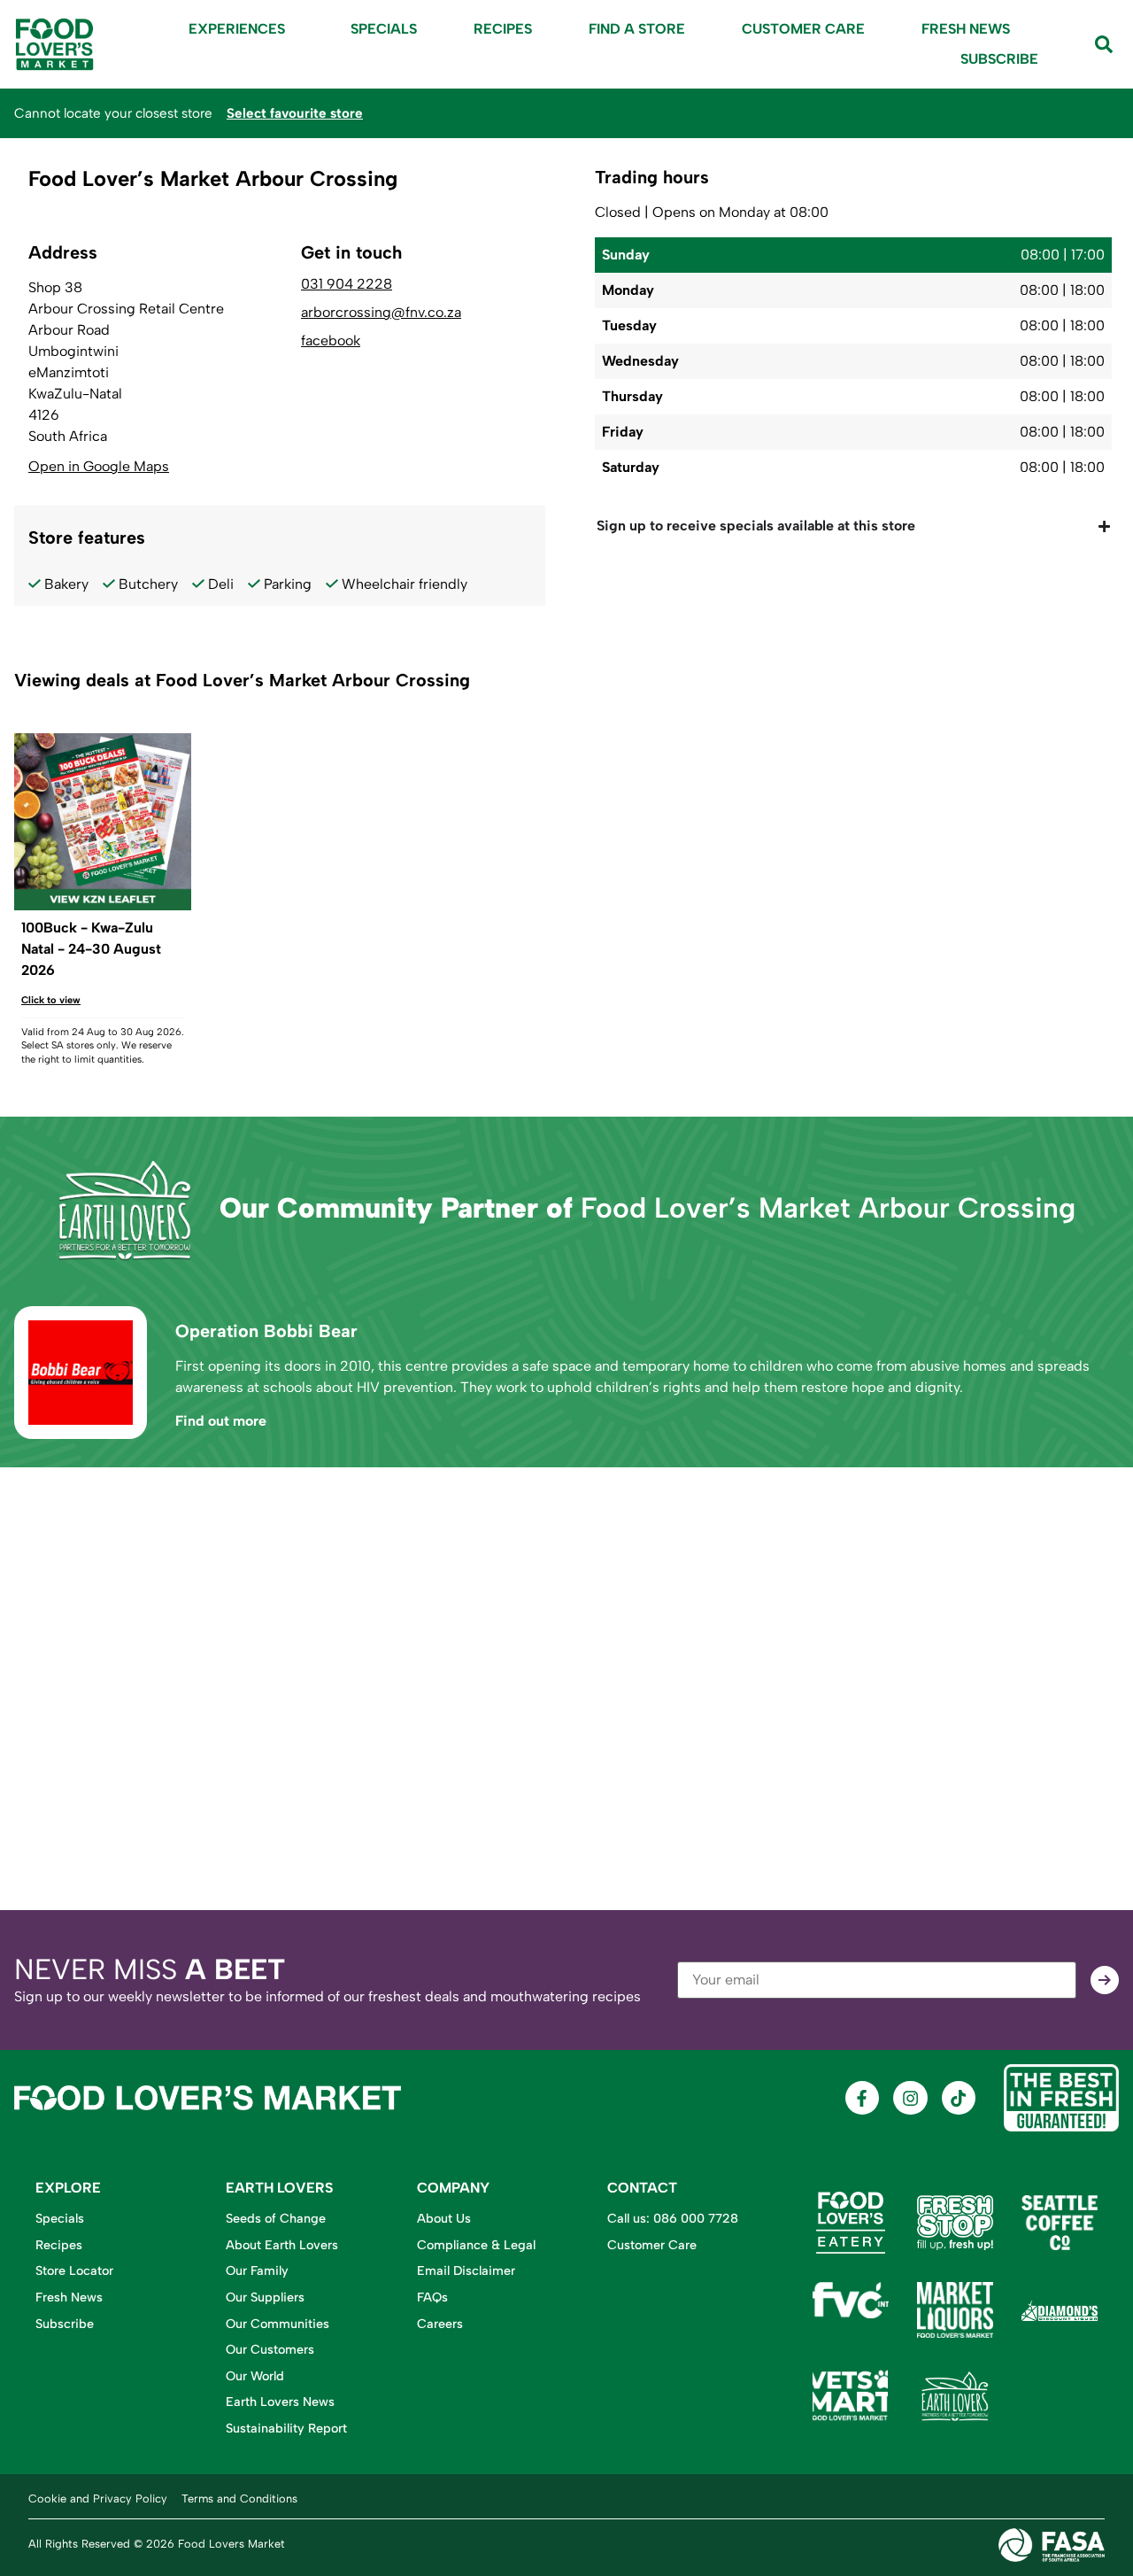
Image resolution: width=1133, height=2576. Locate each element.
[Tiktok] (959, 2098)
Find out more (221, 1421)
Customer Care (803, 29)
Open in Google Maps (99, 466)
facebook (331, 341)
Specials (384, 29)
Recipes (503, 29)
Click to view (51, 1000)
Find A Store (637, 29)
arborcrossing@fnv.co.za (381, 313)
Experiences (237, 29)
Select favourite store (295, 113)
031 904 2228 (347, 284)
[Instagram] (910, 2098)
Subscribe (999, 59)
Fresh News (966, 29)
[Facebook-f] (862, 2098)
